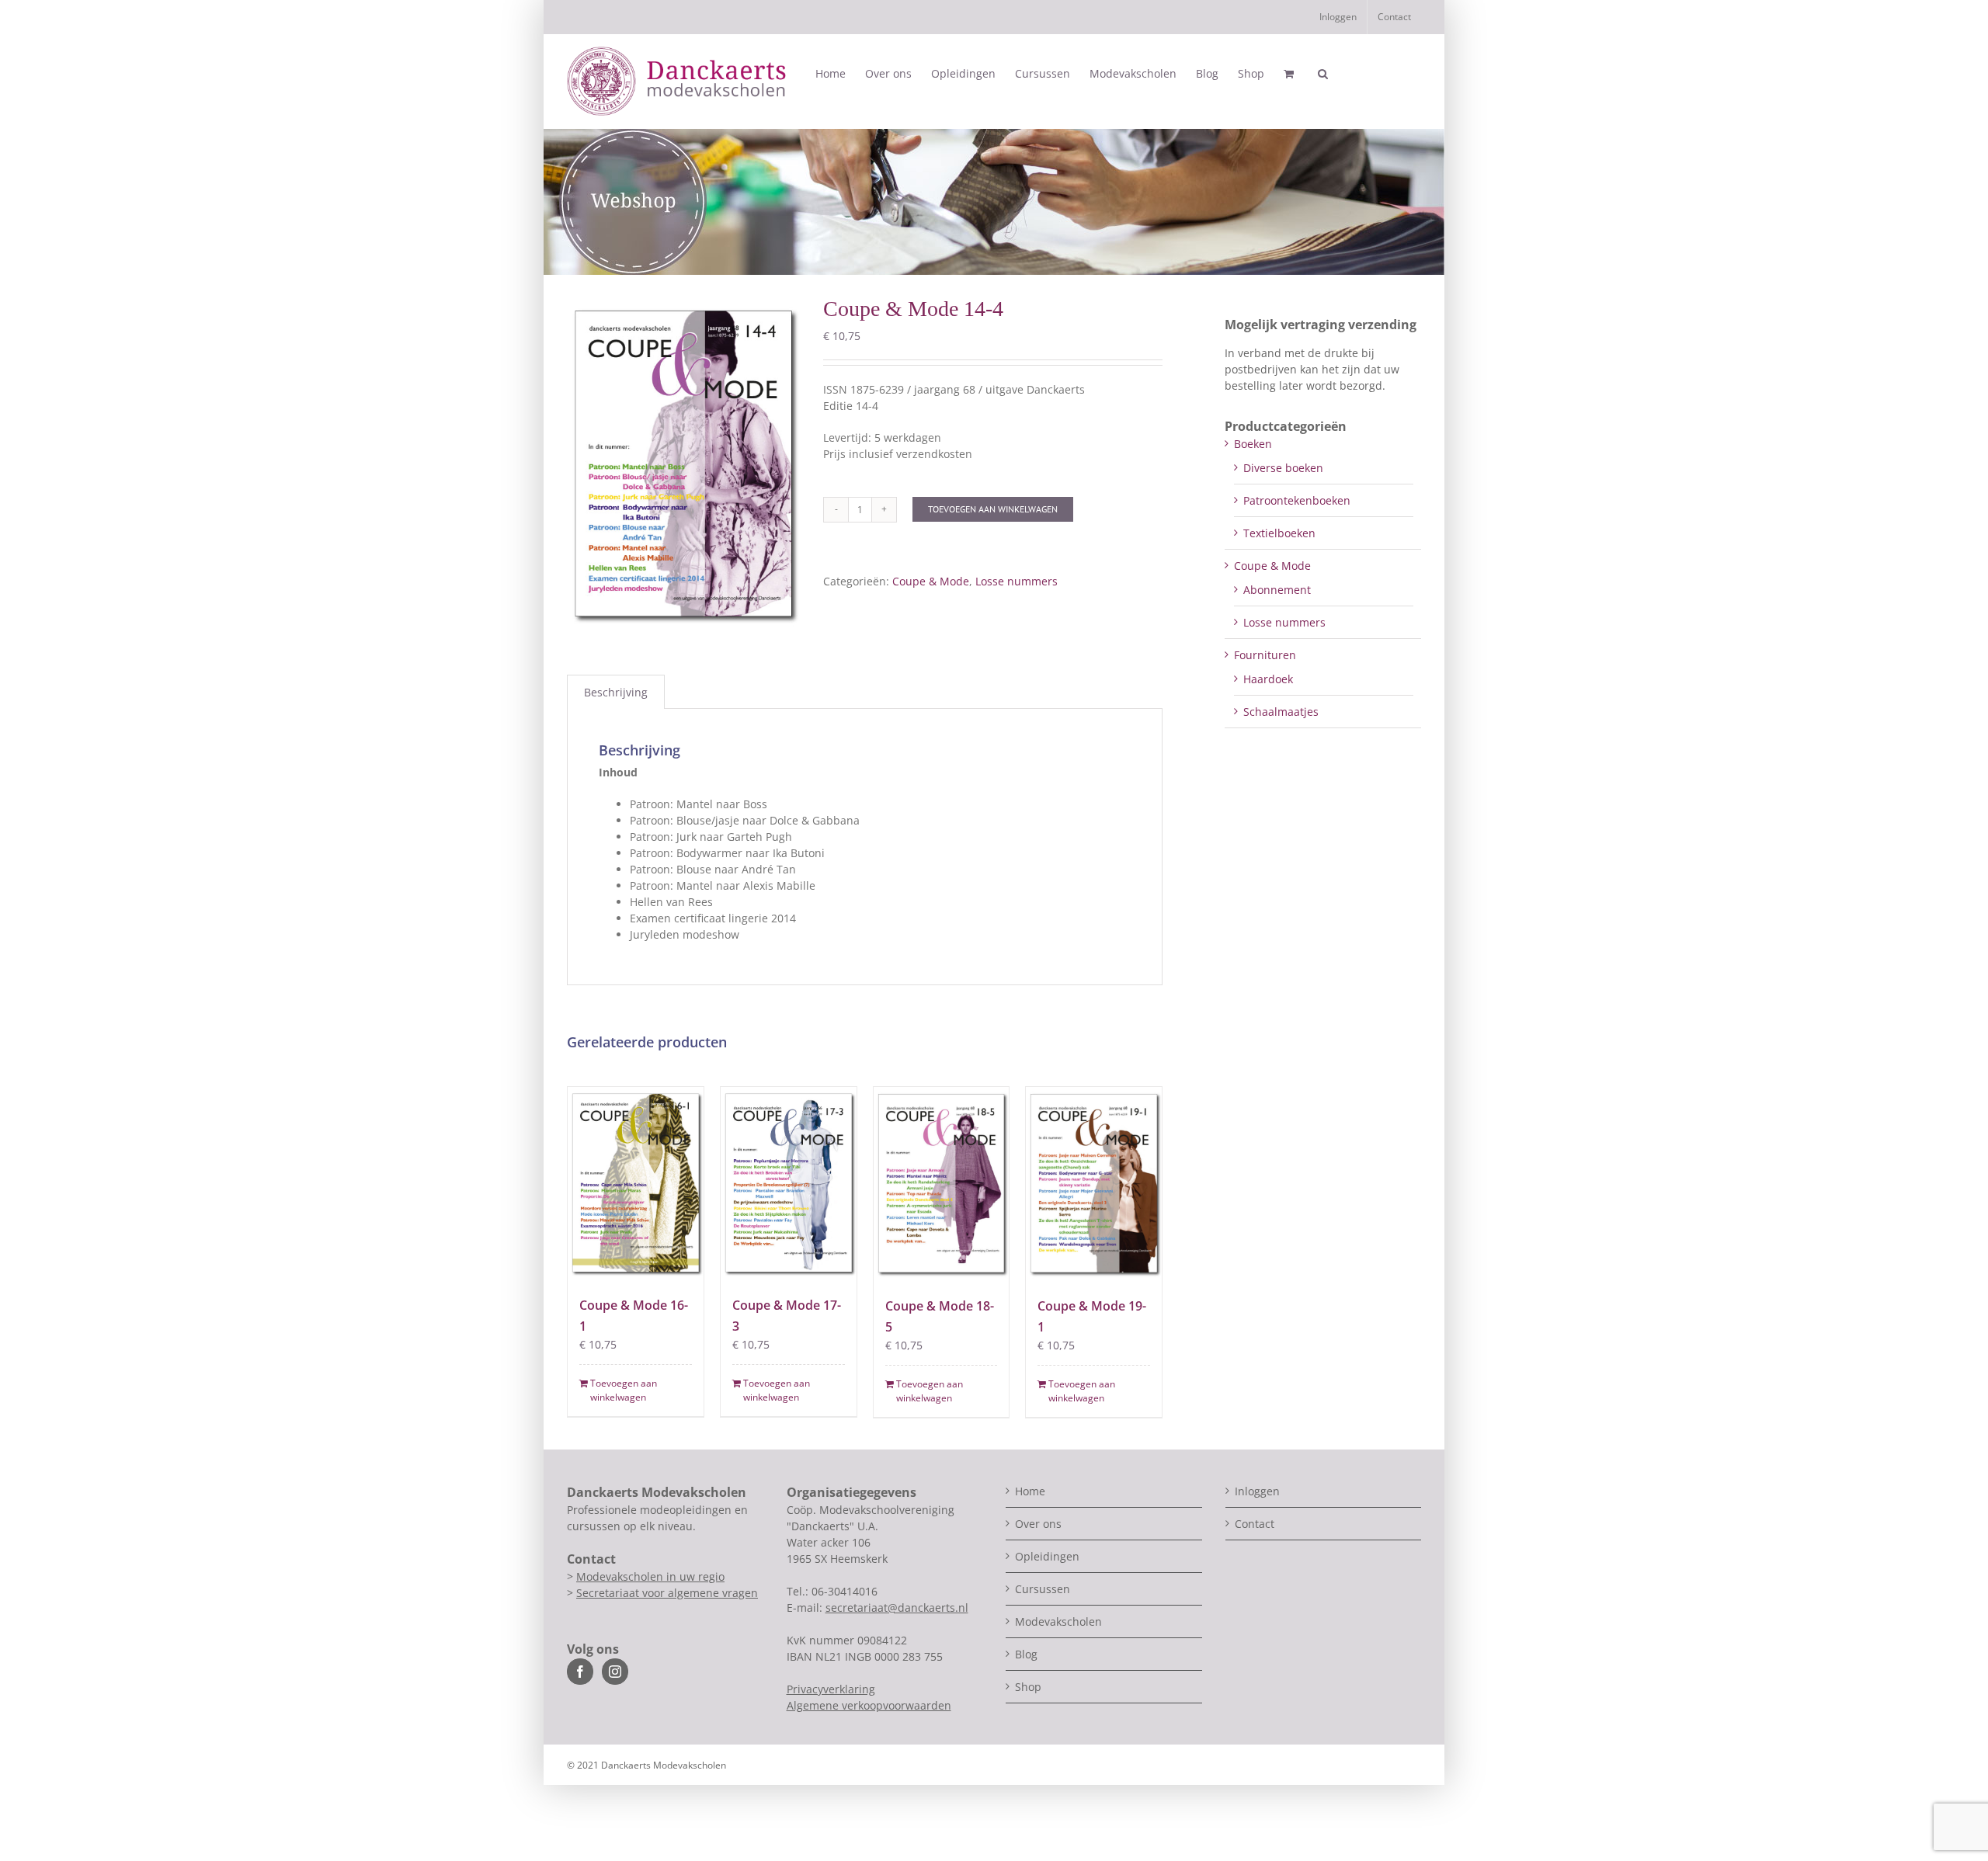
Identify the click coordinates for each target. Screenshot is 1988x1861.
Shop (1028, 1687)
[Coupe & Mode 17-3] (789, 1183)
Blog (1026, 1654)
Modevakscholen (1058, 1621)
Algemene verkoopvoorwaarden (869, 1705)
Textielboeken (1279, 533)
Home (1030, 1491)
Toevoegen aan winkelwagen (993, 509)
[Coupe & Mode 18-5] (942, 1183)
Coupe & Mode (931, 581)
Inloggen (1257, 1491)
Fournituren (1265, 655)
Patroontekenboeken (1297, 500)
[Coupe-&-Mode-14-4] (683, 464)
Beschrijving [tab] (616, 692)
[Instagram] (615, 1672)
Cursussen (1043, 1589)
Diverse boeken (1283, 468)
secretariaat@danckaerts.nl (897, 1608)
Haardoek (1268, 679)
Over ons (1038, 1524)
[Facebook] (580, 1672)
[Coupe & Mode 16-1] (636, 1183)
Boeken (1253, 444)
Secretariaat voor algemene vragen (667, 1593)
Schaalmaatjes (1281, 712)
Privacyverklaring (831, 1689)
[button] (1323, 74)
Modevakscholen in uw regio (650, 1576)
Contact (1255, 1524)
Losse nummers (1017, 581)
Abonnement (1277, 590)
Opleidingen (1047, 1556)
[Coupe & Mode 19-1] (1094, 1183)
